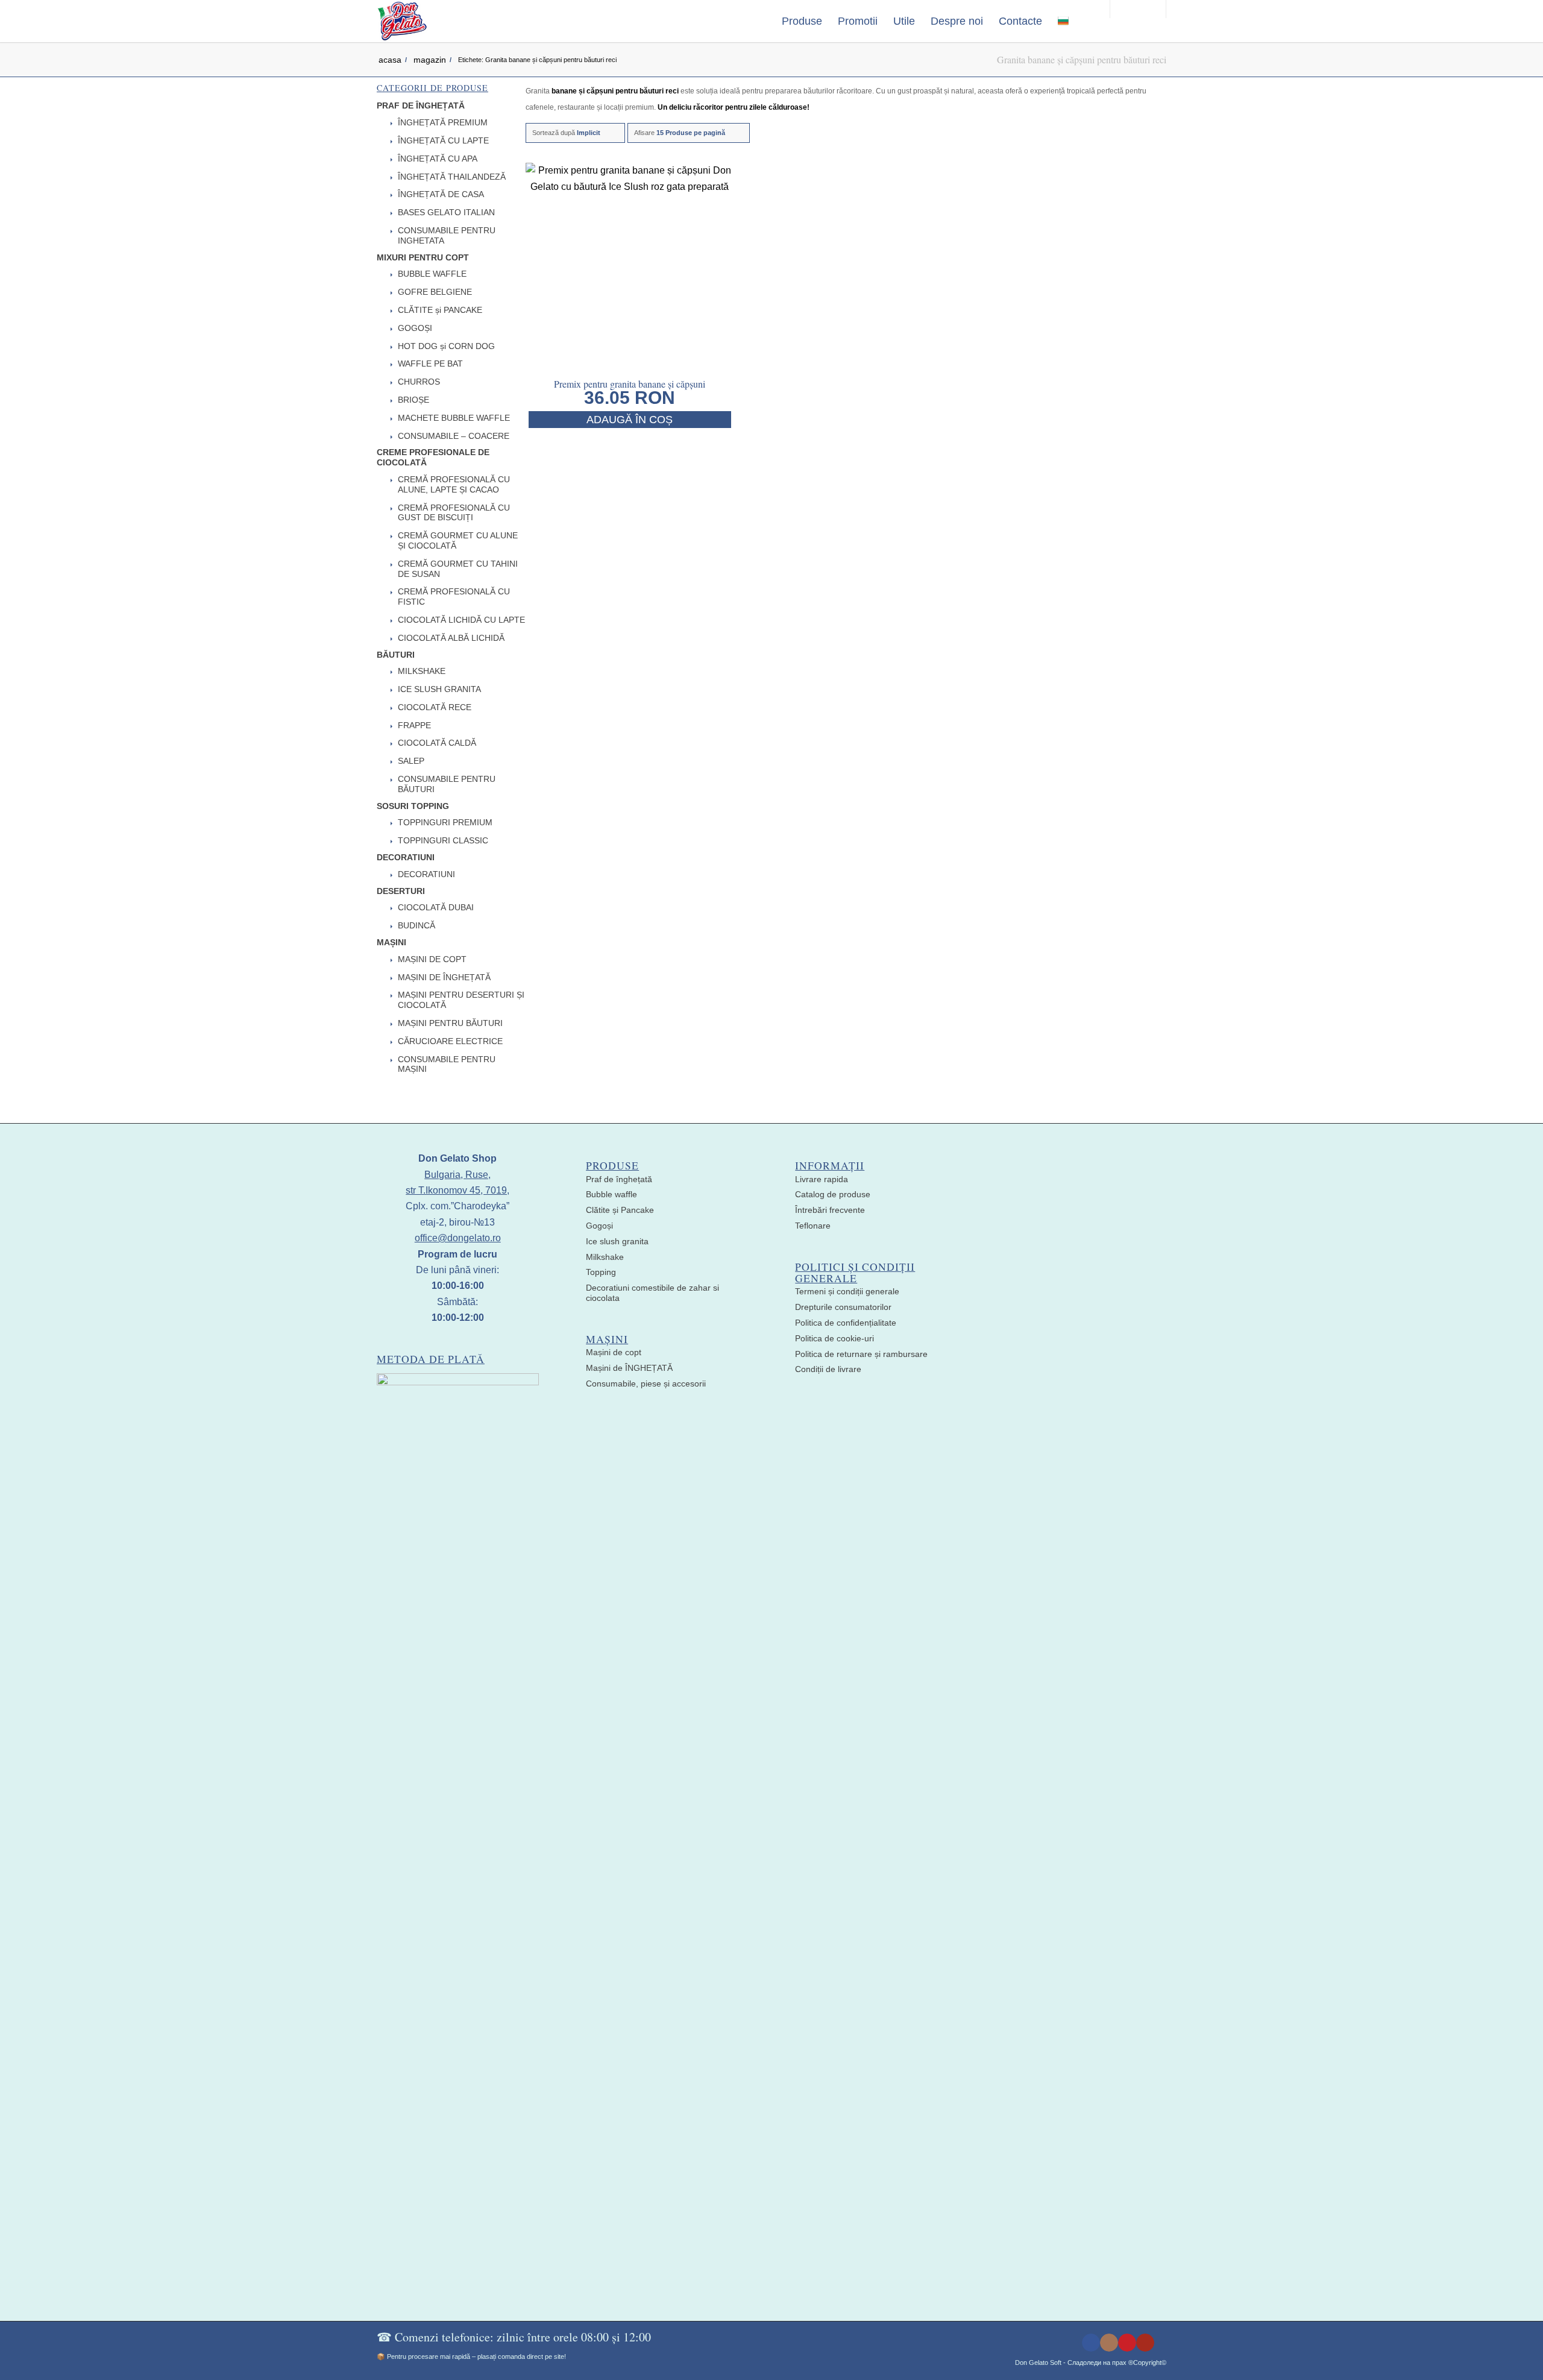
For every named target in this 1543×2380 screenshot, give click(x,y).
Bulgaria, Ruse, (457, 1175)
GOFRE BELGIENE (435, 292)
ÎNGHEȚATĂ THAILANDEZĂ (452, 177)
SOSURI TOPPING (413, 806)
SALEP (411, 761)
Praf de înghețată (619, 1179)
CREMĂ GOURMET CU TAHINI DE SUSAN (458, 569)
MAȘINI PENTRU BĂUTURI (450, 1023)
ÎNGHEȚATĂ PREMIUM (443, 122)
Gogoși (599, 1226)
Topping (601, 1272)
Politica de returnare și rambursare (861, 1354)
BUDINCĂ (416, 925)
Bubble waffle (611, 1194)
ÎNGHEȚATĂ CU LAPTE (443, 140)
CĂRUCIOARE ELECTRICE (450, 1041)
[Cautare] (1089, 21)
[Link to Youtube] (1145, 2343)
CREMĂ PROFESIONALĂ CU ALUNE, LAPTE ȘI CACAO (454, 484)
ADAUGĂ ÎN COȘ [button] (630, 420)
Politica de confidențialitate (846, 1323)
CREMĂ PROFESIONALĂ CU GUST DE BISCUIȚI (454, 513)
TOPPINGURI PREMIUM (445, 822)
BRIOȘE (413, 400)
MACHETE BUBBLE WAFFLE (454, 418)
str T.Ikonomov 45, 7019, (457, 1190)
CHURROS (419, 382)
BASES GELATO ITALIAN (446, 212)
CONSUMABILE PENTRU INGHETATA (447, 235)
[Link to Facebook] (1091, 2343)
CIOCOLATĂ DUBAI (436, 907)
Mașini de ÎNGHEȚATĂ (629, 1368)
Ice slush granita (617, 1241)
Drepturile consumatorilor (843, 1307)
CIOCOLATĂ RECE (435, 707)
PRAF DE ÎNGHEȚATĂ (421, 105)
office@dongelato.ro (458, 1238)
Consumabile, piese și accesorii (646, 1384)
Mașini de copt (614, 1352)
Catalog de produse (833, 1194)
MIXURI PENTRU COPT (423, 257)
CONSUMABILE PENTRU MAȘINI (447, 1064)
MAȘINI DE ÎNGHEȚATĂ (444, 977)
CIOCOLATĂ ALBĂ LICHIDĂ (451, 638)
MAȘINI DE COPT (432, 959)
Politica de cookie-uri (834, 1338)
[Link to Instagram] (1109, 2343)
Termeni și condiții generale (847, 1291)
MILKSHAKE (422, 671)
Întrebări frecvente (830, 1210)
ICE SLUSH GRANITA (439, 689)
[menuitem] (802, 21)
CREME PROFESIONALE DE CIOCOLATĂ (433, 457)
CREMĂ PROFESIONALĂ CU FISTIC (454, 597)
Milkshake (605, 1257)
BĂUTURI (396, 655)
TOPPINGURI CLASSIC (443, 840)
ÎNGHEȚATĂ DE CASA (441, 194)
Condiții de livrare (828, 1369)
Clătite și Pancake (620, 1210)
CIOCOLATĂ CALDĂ (437, 743)
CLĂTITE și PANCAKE (440, 310)
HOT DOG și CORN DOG (446, 346)
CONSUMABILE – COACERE (454, 436)
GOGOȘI (415, 328)
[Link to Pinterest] (1127, 2343)
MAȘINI (391, 942)
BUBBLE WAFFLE (432, 274)
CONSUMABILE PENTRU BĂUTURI (447, 784)
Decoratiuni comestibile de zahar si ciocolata (652, 1293)
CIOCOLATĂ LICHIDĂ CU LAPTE (461, 620)
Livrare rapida (822, 1179)
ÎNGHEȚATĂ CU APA (438, 159)
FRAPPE (414, 725)
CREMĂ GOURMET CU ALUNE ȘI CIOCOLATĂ (458, 540)
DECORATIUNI (406, 857)
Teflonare (813, 1226)
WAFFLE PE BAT (430, 364)
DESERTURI (401, 891)
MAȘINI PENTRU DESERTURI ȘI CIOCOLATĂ (461, 1000)
